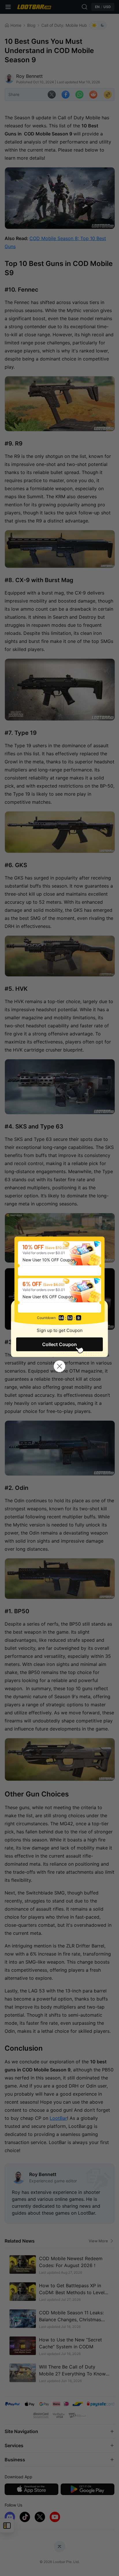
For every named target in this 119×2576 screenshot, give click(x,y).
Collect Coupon (59, 1344)
